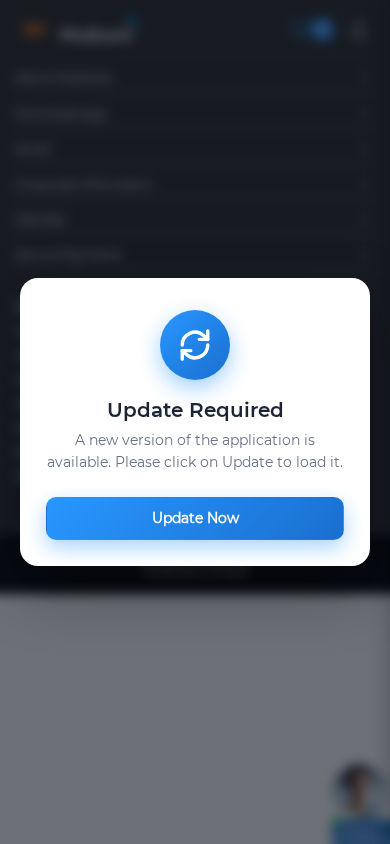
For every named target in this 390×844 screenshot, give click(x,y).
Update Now (195, 518)
